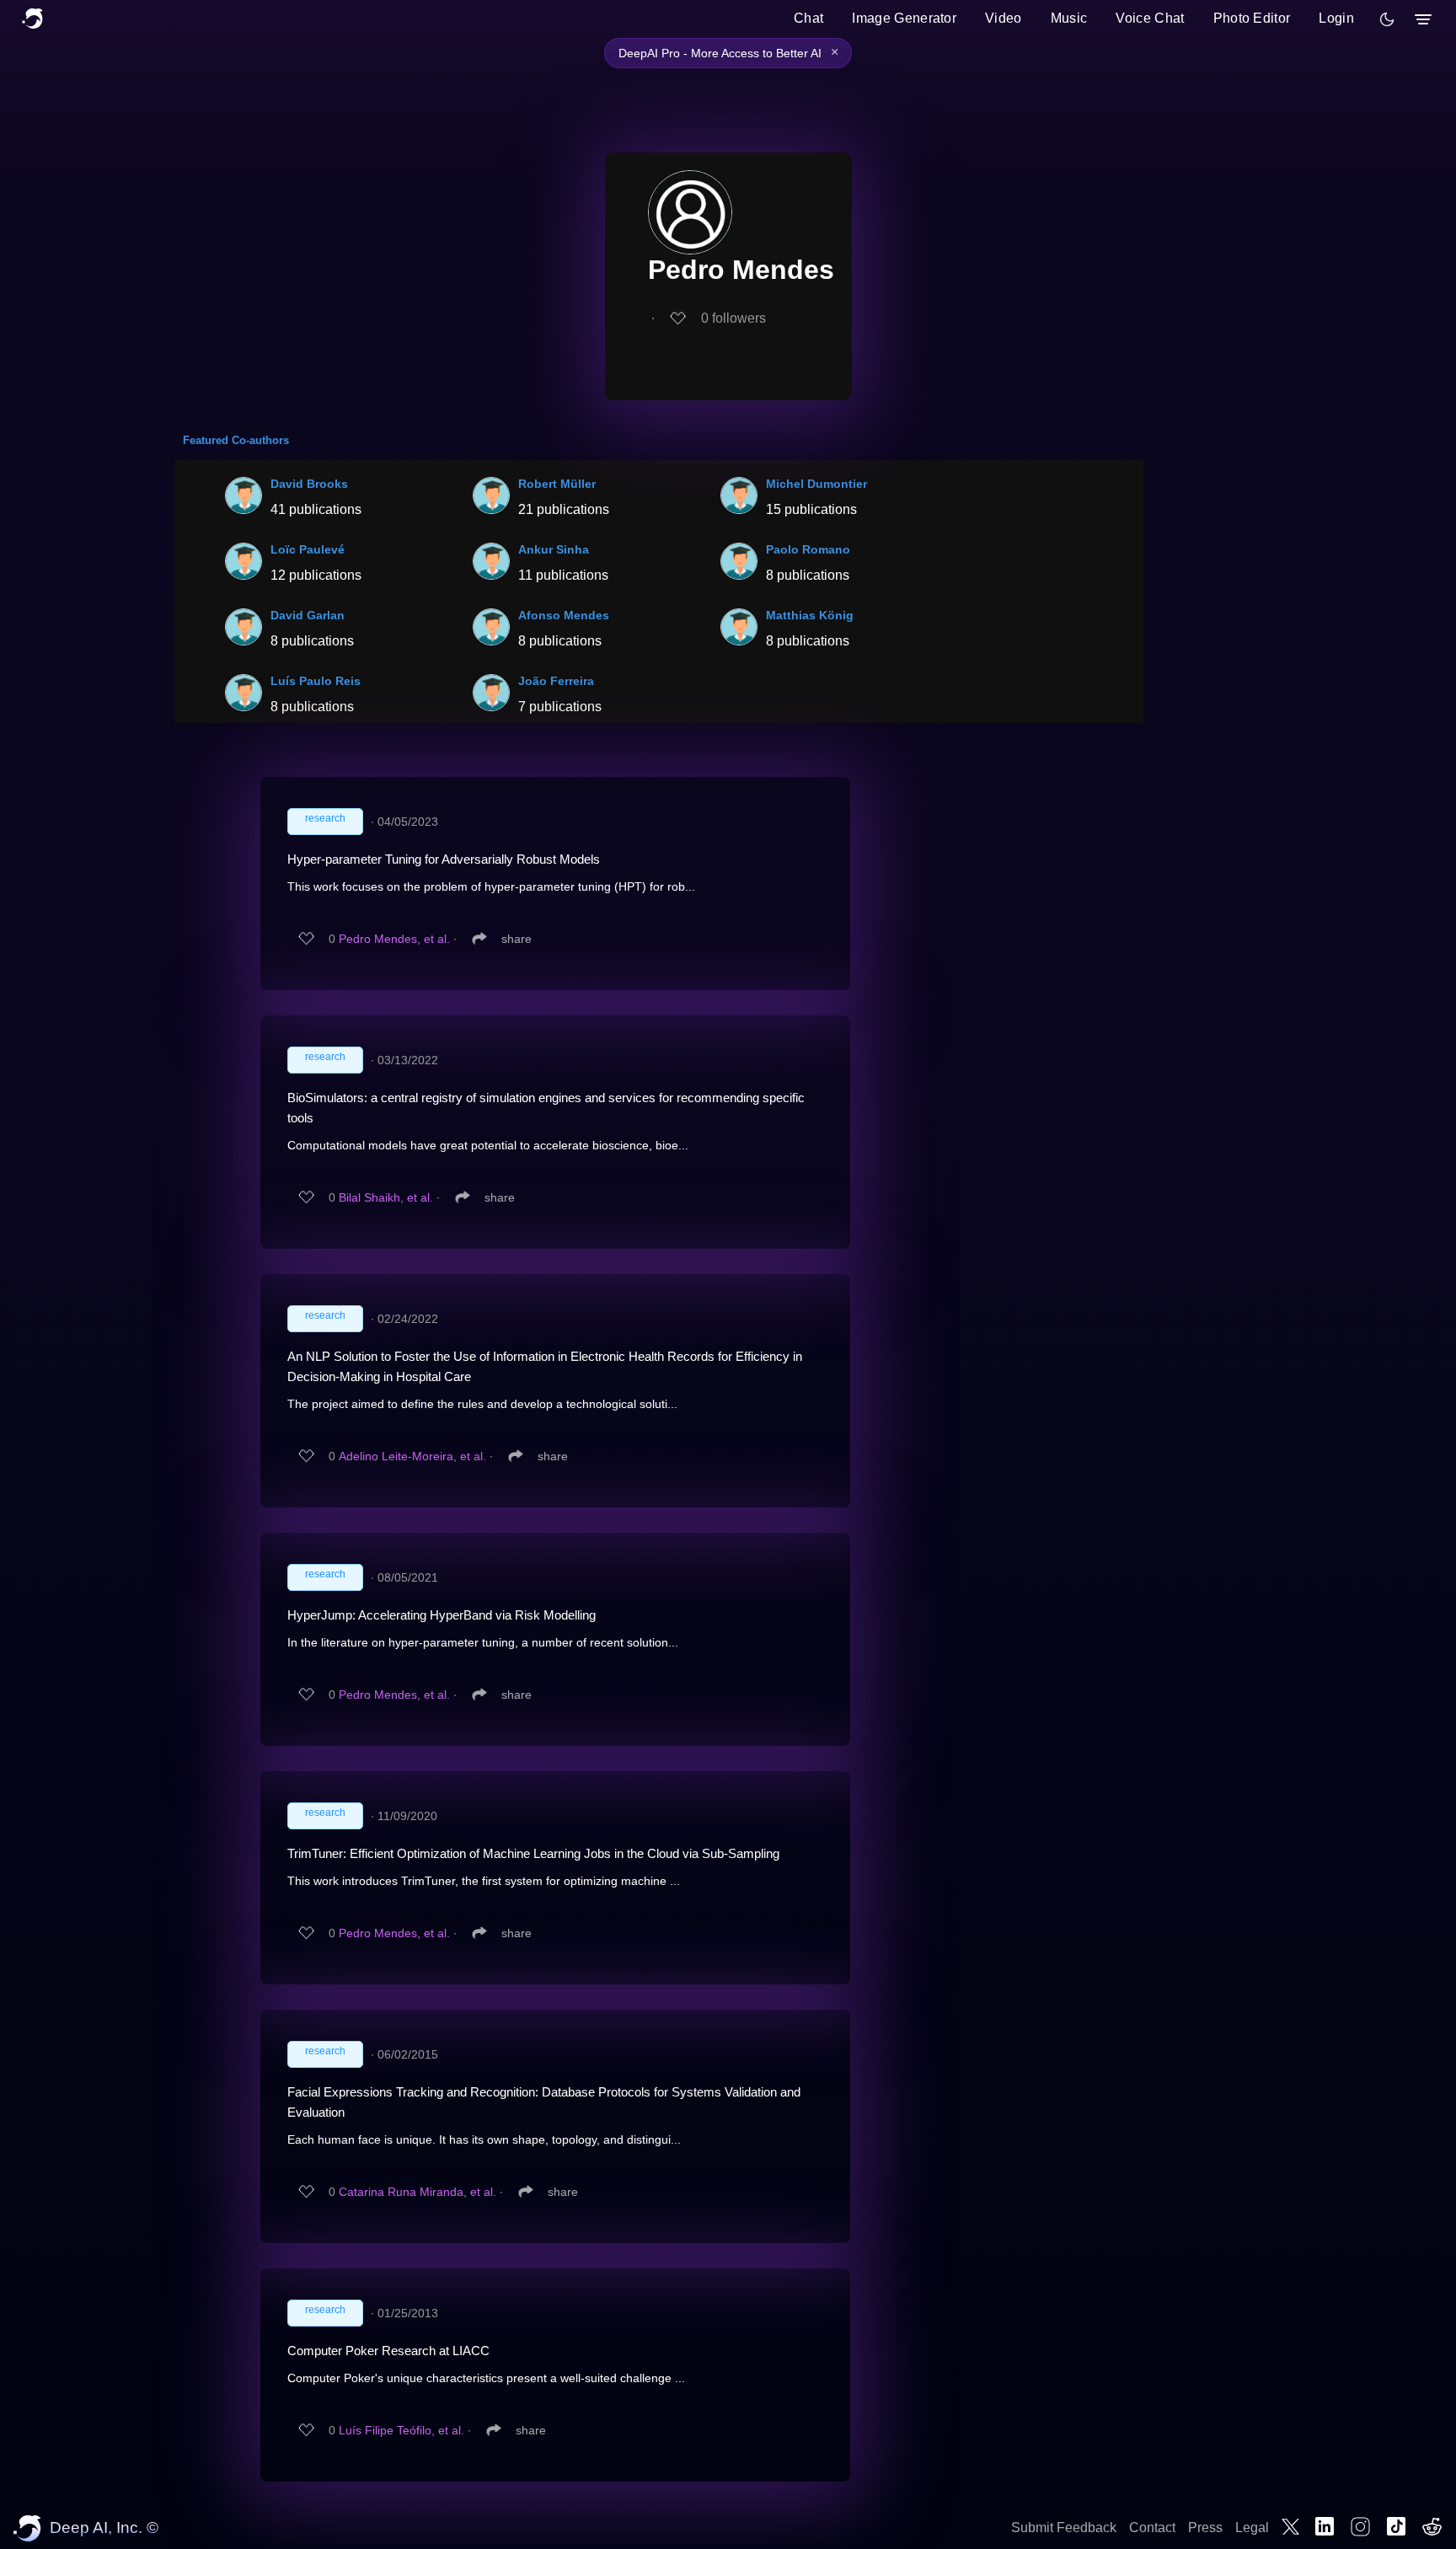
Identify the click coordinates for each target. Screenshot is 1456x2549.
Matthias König (810, 615)
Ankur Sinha (554, 549)
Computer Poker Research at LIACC (388, 2351)
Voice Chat (1150, 18)
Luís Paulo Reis (316, 681)
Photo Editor (1252, 18)
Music (1069, 18)
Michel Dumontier (816, 484)
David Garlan (308, 615)
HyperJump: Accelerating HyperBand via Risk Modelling (442, 1615)
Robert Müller (557, 484)
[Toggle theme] (1387, 19)
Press (1205, 2528)
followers (733, 318)
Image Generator (904, 18)
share (517, 939)
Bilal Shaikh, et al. (386, 1197)
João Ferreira (556, 681)
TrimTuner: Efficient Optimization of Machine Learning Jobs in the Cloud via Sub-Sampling (533, 1853)
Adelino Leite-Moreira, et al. (412, 1456)
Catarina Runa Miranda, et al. (418, 2192)
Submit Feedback (1064, 2528)
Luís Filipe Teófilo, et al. (401, 2430)
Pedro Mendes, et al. (394, 939)
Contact (1152, 2528)
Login (1336, 18)
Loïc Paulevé (308, 549)
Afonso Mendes (564, 615)
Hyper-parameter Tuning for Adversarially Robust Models (444, 859)
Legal (1252, 2528)
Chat (808, 18)
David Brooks (309, 484)
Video (1004, 18)
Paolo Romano (808, 549)
